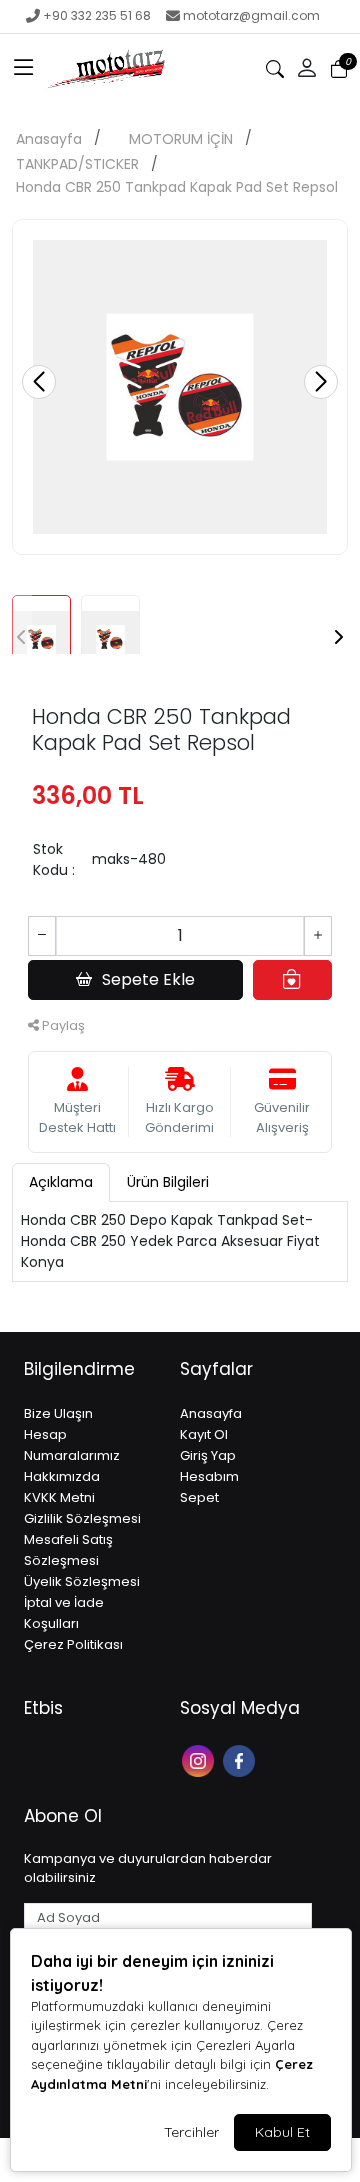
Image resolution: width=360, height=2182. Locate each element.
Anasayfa (49, 139)
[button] (24, 69)
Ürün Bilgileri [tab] (168, 1182)
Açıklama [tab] (61, 1182)
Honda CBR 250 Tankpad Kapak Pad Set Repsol (177, 187)
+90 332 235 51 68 (97, 15)
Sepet (199, 1497)
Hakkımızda (62, 1476)
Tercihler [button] (191, 2132)
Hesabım (209, 1476)
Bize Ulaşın (58, 1413)
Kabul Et (282, 2132)
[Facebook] (241, 1759)
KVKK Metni (59, 1497)
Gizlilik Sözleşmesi (82, 1518)
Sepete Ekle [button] (148, 979)
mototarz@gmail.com (251, 15)
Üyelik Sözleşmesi (82, 1581)
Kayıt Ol (204, 1434)
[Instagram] (200, 1759)
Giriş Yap (208, 1455)
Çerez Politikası (73, 1644)
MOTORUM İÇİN (181, 139)
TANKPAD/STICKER (77, 164)
